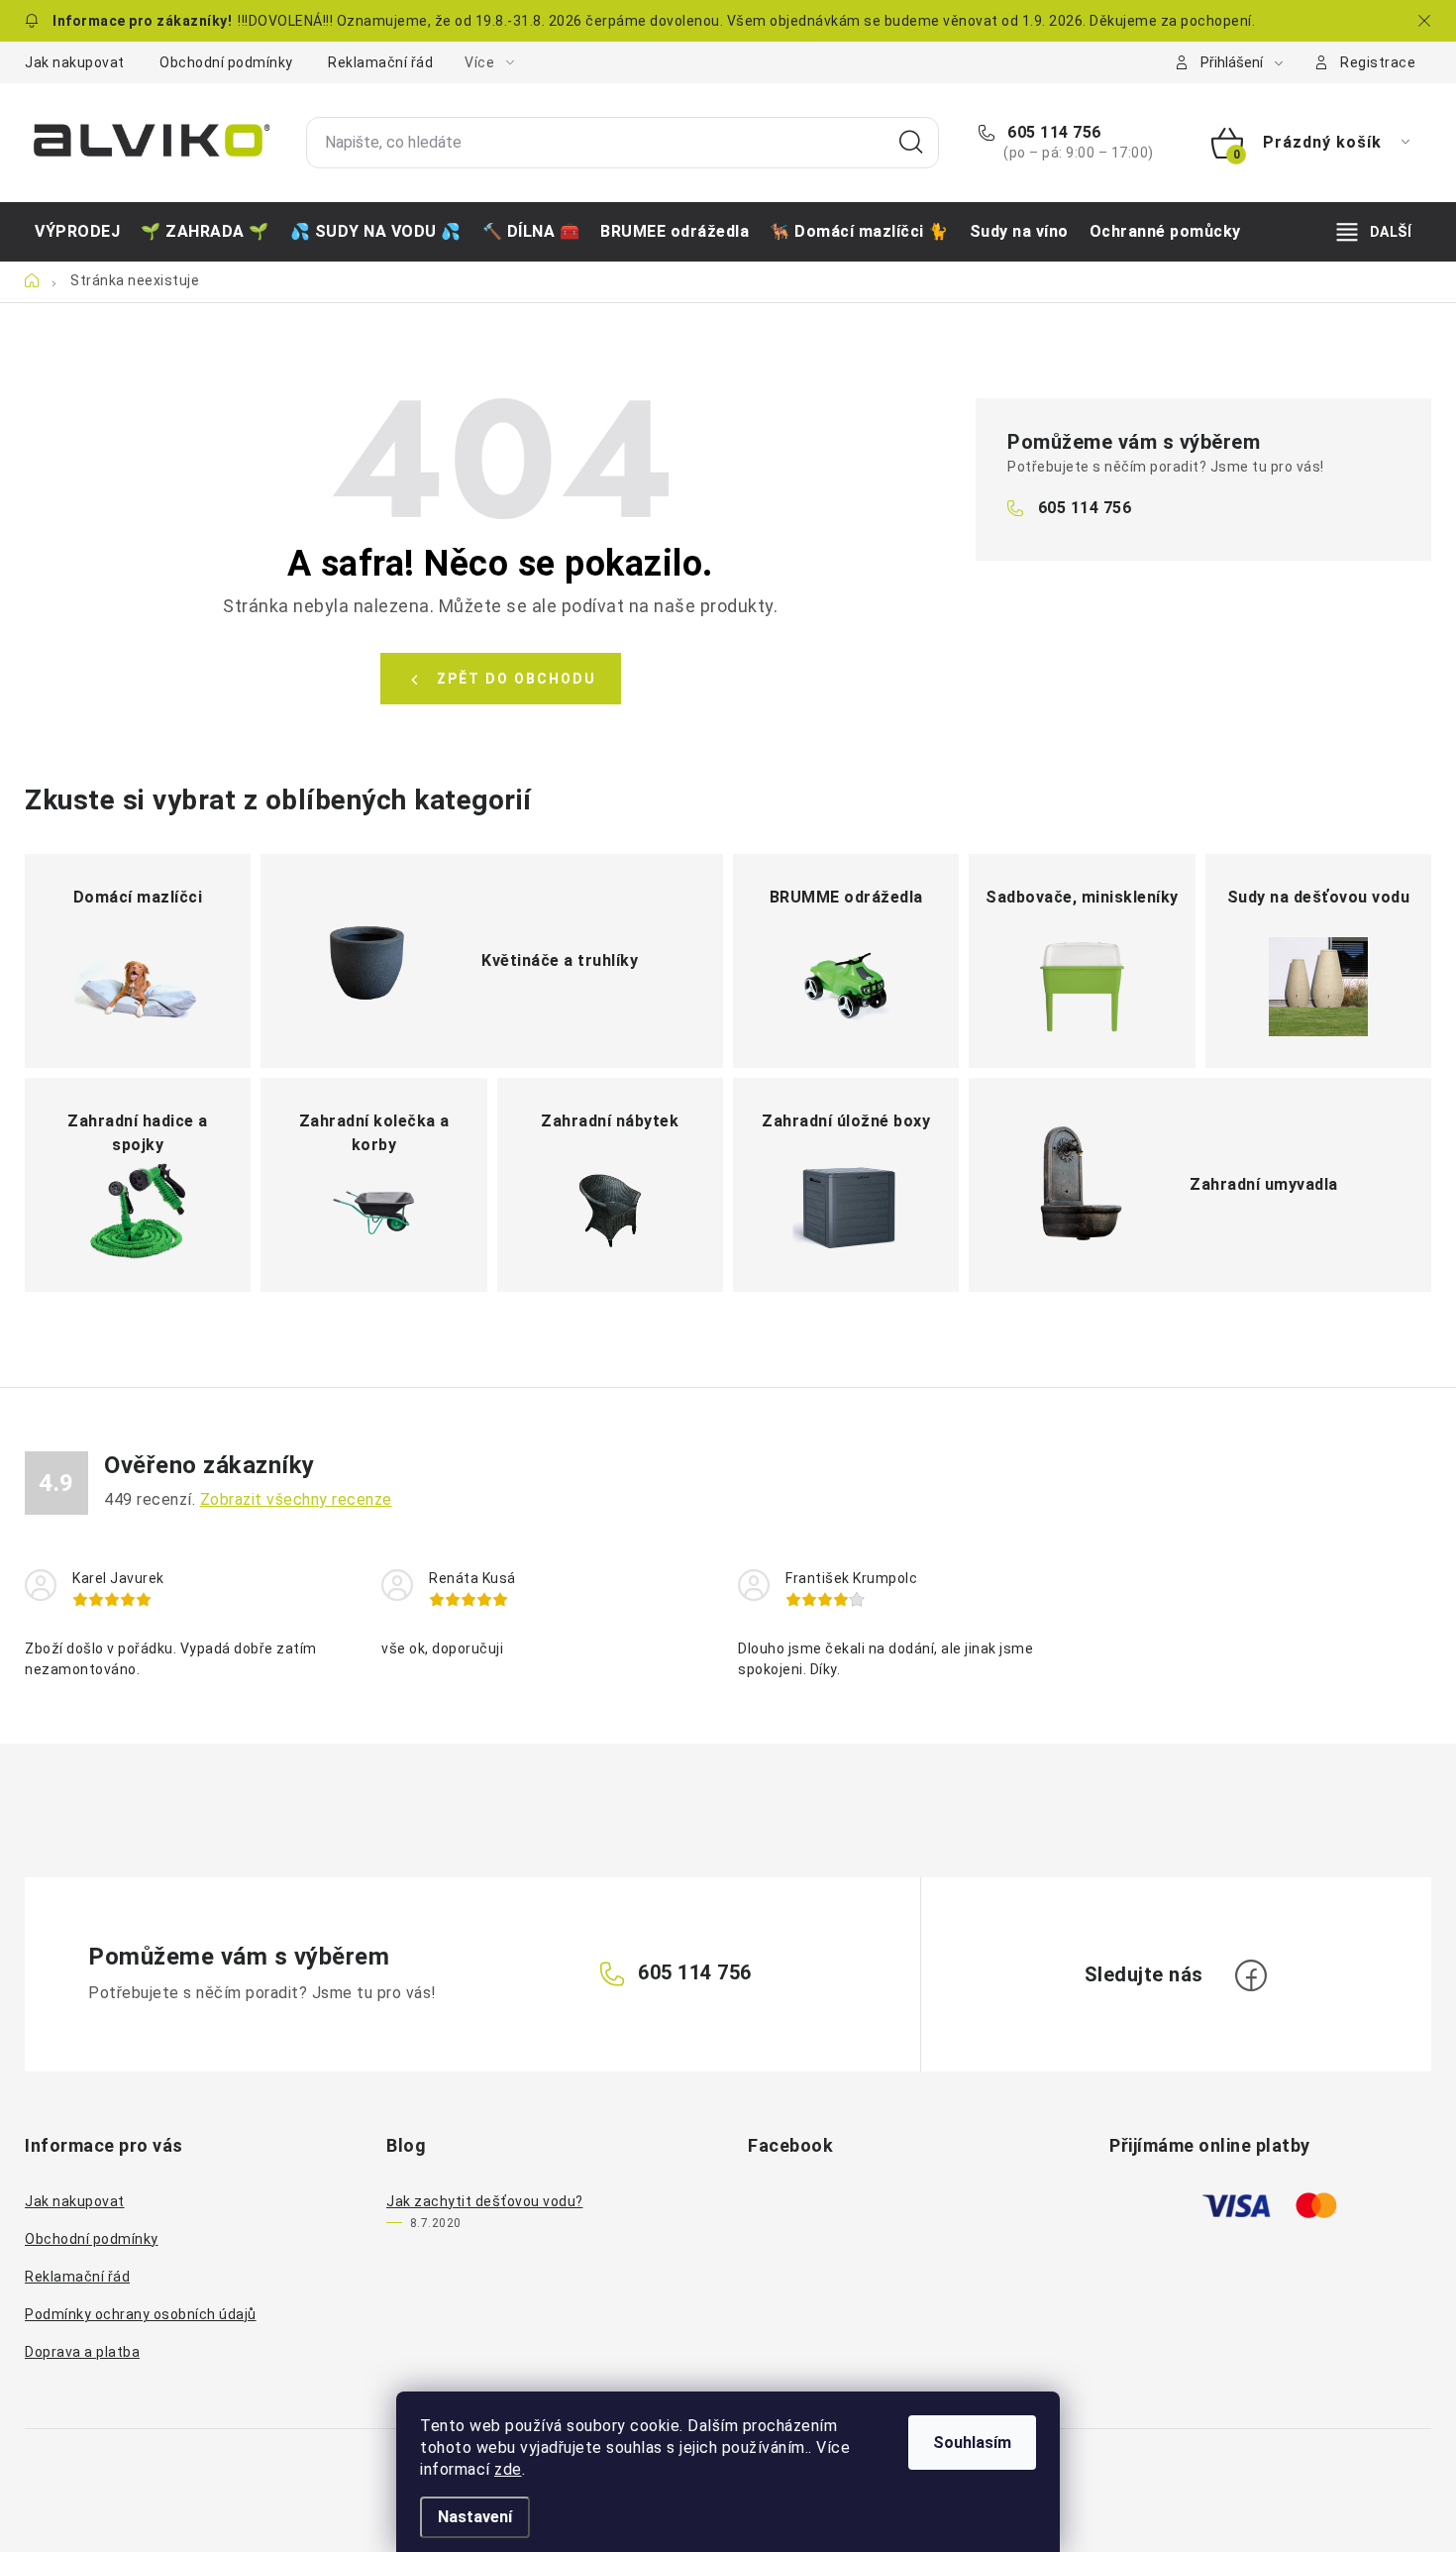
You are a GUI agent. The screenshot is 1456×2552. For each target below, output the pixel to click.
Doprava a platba (82, 2352)
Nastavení (475, 2517)
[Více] (1374, 232)
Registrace (1378, 62)
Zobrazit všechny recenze (296, 1499)
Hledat (911, 143)
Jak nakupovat (75, 62)
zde (508, 2469)
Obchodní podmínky (226, 62)
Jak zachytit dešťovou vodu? (485, 2201)
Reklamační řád (380, 62)
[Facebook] (1251, 1975)
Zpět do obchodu (517, 679)
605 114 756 (1052, 132)
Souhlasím (972, 2443)
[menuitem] (77, 232)
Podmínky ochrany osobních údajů (141, 2314)
